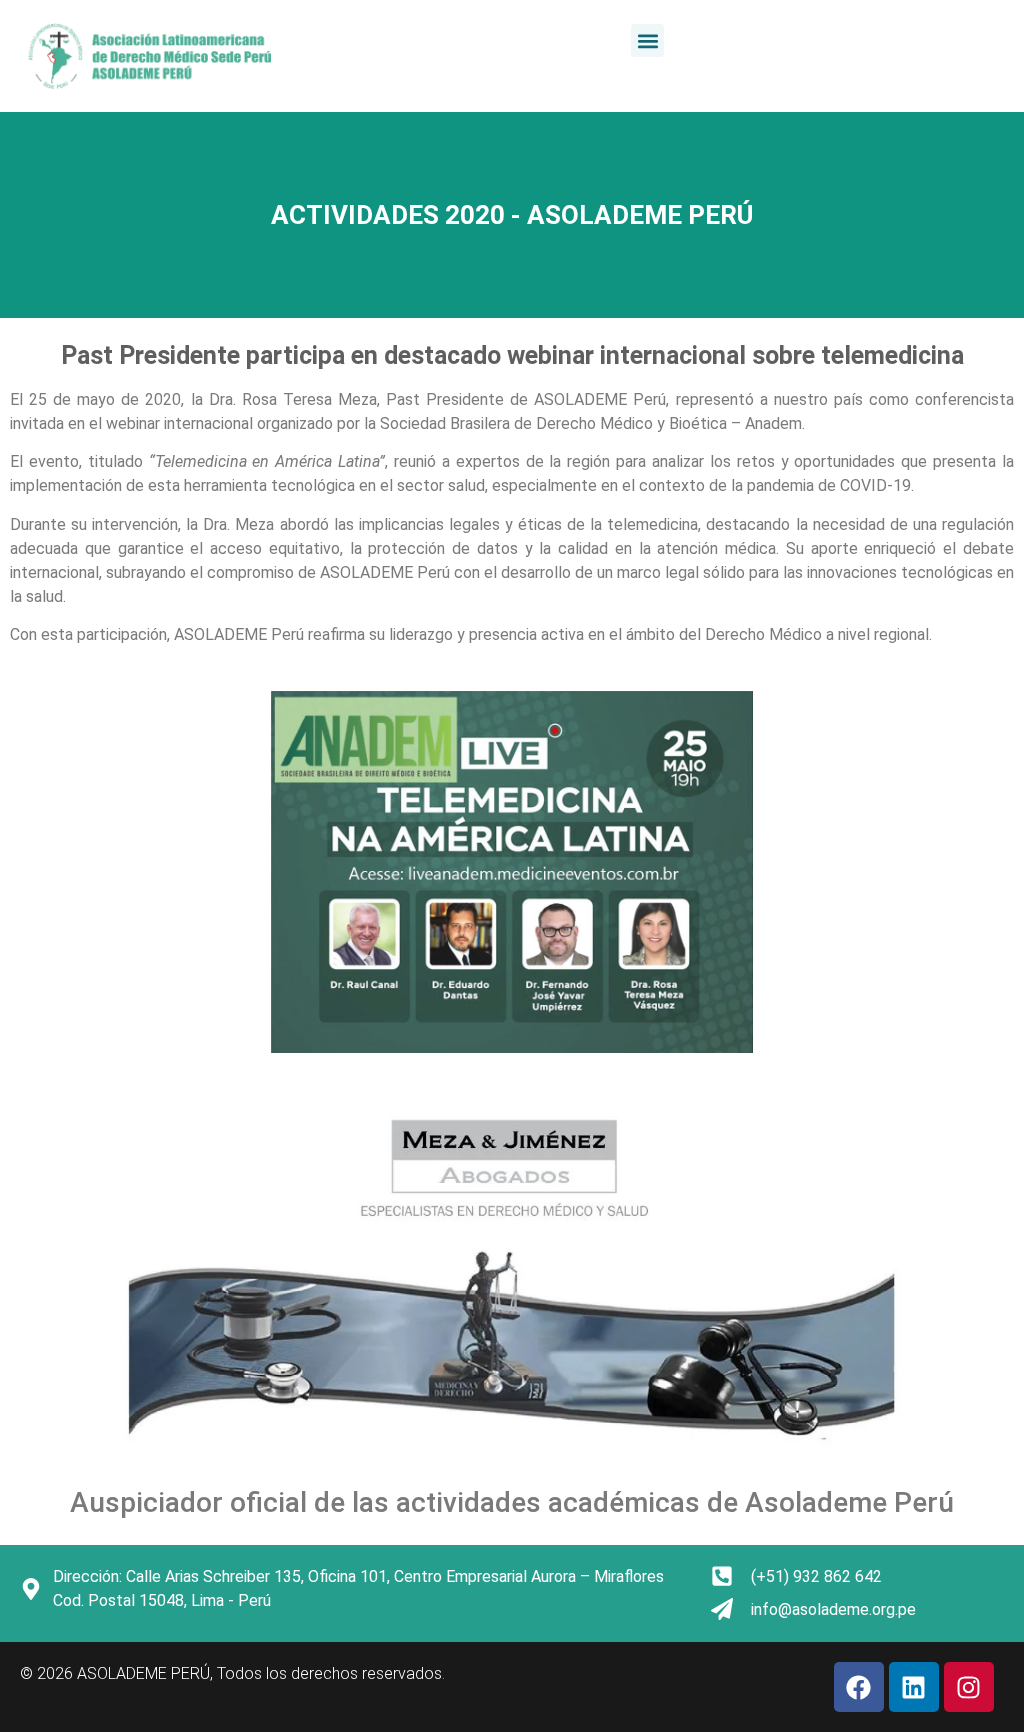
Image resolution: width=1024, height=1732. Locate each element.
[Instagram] (969, 1687)
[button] (647, 40)
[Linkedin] (914, 1687)
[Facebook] (859, 1687)
